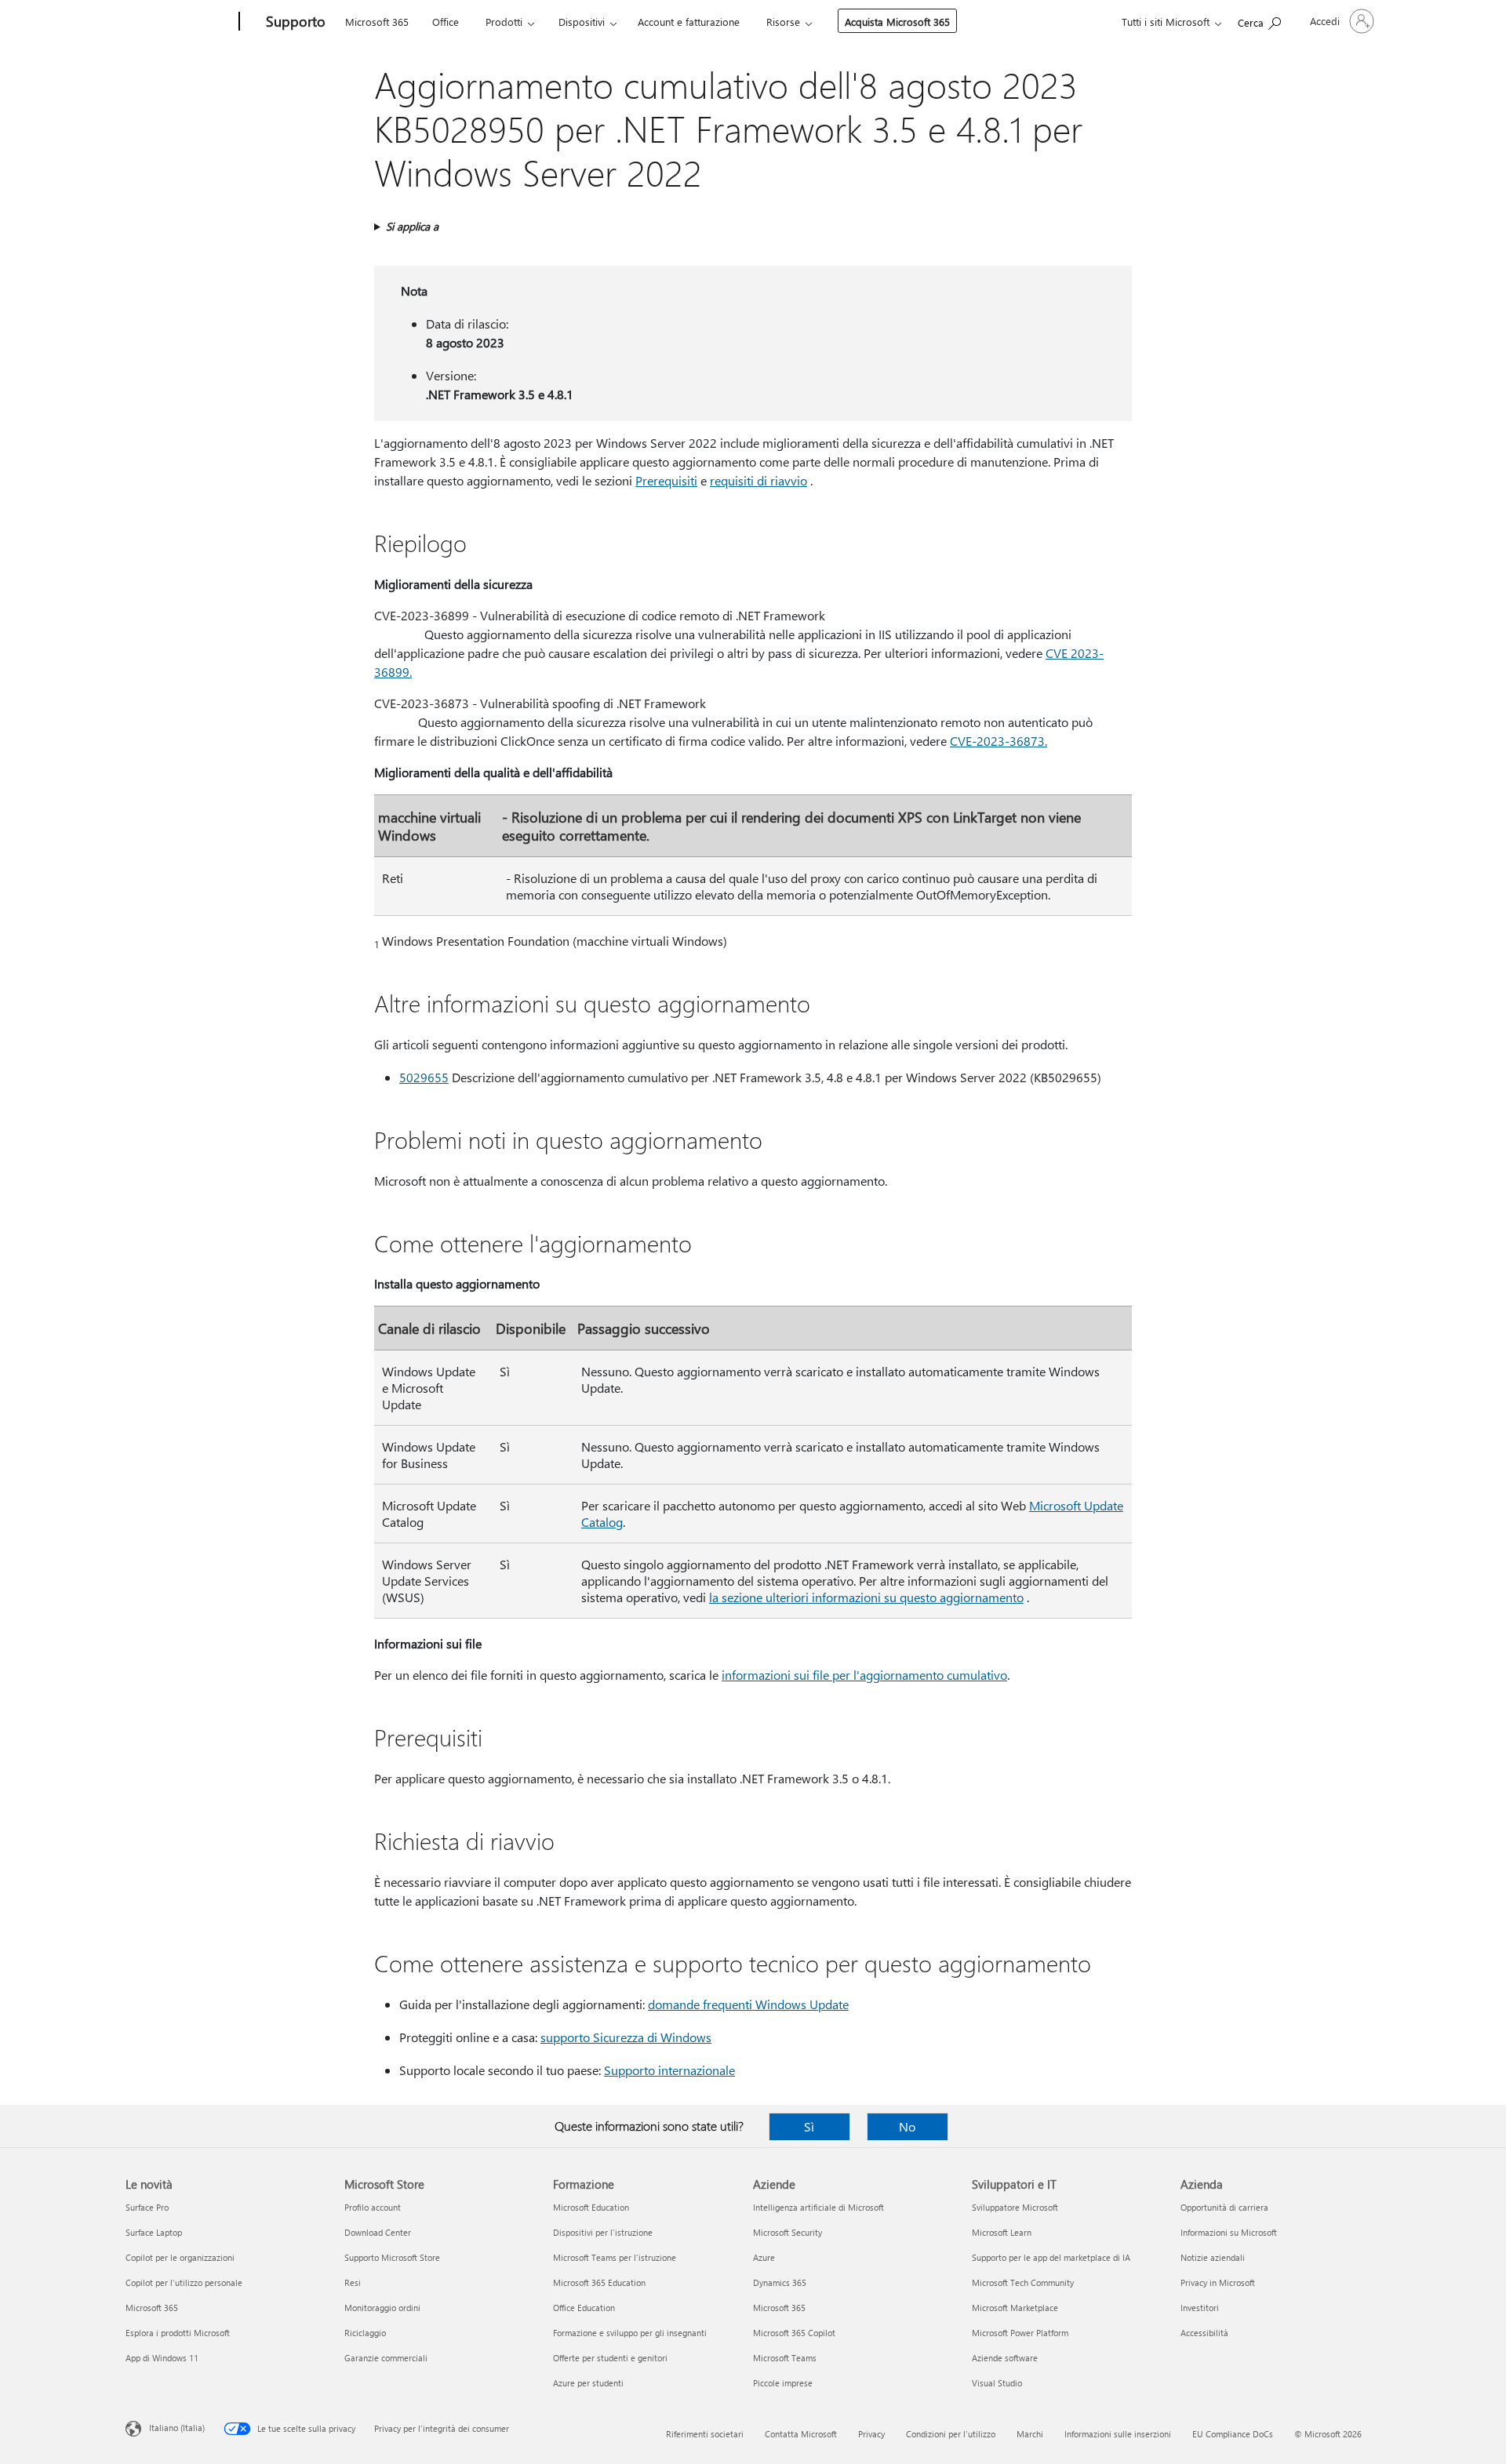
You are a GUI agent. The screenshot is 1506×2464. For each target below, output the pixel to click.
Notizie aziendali (1213, 2257)
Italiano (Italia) (177, 2428)
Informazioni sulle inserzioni (1118, 2434)
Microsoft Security (788, 2232)
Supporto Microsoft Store (392, 2257)
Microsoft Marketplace (1015, 2308)
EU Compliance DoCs (1233, 2434)
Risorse (783, 22)
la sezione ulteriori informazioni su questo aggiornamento (866, 1597)
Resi (353, 2282)
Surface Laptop (154, 2232)
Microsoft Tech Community (1023, 2282)
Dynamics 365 (780, 2282)
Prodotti (504, 22)
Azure (764, 2257)
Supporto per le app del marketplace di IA (1051, 2257)
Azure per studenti (588, 2383)
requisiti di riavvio (758, 480)
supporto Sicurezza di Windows (626, 2037)
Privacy (871, 2434)
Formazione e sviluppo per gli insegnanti (630, 2333)
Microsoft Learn (1002, 2232)
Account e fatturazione (689, 22)
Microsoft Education (591, 2207)
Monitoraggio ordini (382, 2308)
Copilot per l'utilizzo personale (184, 2282)
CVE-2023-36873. (999, 741)
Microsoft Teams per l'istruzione (615, 2257)
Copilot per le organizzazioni (180, 2257)
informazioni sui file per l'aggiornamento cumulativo (864, 1675)
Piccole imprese (783, 2383)
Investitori (1200, 2308)
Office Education (584, 2308)
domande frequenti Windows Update (748, 2004)
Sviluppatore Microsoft (1015, 2207)
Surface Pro (147, 2207)
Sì (809, 2126)
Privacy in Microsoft (1218, 2282)
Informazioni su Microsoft (1229, 2232)
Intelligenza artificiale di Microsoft (818, 2207)
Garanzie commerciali (386, 2358)
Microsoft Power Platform (1020, 2333)
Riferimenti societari (705, 2434)
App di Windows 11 (162, 2358)
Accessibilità (1204, 2333)
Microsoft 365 (377, 22)
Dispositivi (582, 22)
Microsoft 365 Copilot (794, 2333)
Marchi (1030, 2434)
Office (446, 22)
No (907, 2126)
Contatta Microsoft (801, 2434)
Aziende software (1005, 2358)
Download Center (378, 2232)
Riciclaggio (365, 2333)
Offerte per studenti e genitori (610, 2358)
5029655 (424, 1077)
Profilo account (373, 2207)
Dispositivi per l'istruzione (603, 2232)
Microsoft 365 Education (599, 2282)
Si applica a (412, 226)
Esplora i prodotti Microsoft (178, 2333)
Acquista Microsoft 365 (897, 22)
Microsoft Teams (785, 2358)
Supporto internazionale (669, 2070)
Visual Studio (997, 2383)
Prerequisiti (666, 480)
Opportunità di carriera (1224, 2207)
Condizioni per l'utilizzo (951, 2434)
